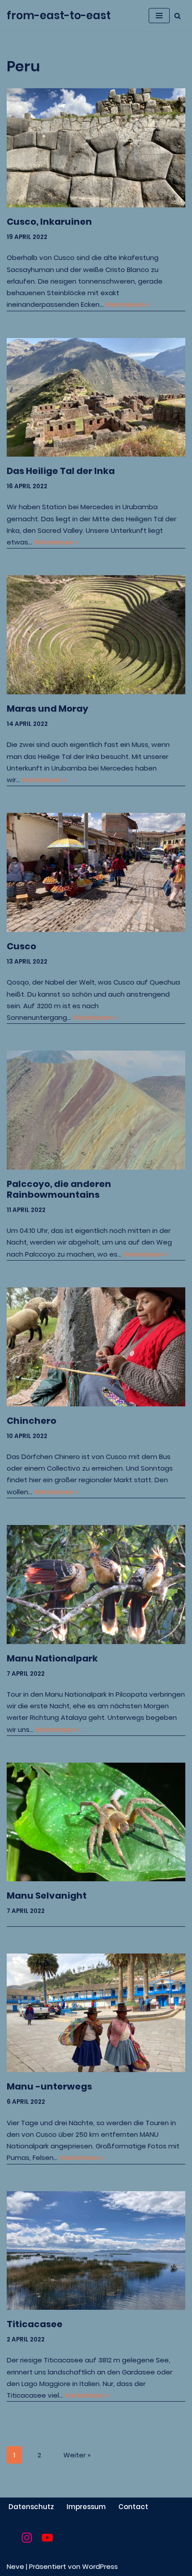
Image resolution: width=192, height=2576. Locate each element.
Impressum (86, 2507)
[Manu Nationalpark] (96, 1585)
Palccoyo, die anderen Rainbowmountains (59, 1189)
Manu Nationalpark (52, 1658)
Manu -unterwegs (49, 2086)
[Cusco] (96, 872)
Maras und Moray (48, 709)
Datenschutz (31, 2507)
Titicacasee (35, 2324)
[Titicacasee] (96, 2251)
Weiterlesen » (128, 304)
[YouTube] (47, 2538)
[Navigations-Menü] (159, 16)
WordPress (100, 2566)
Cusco (21, 946)
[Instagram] (27, 2538)
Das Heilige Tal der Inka (61, 471)
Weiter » (77, 2455)
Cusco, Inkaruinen (49, 222)
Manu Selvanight (47, 1896)
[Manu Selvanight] (96, 1822)
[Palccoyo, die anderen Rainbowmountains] (96, 1110)
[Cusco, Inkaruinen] (96, 148)
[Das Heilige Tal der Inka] (96, 398)
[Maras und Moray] (96, 635)
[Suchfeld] (177, 16)
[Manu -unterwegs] (96, 2013)
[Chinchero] (96, 1347)
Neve (15, 2566)
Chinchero (31, 1421)
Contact (133, 2507)
